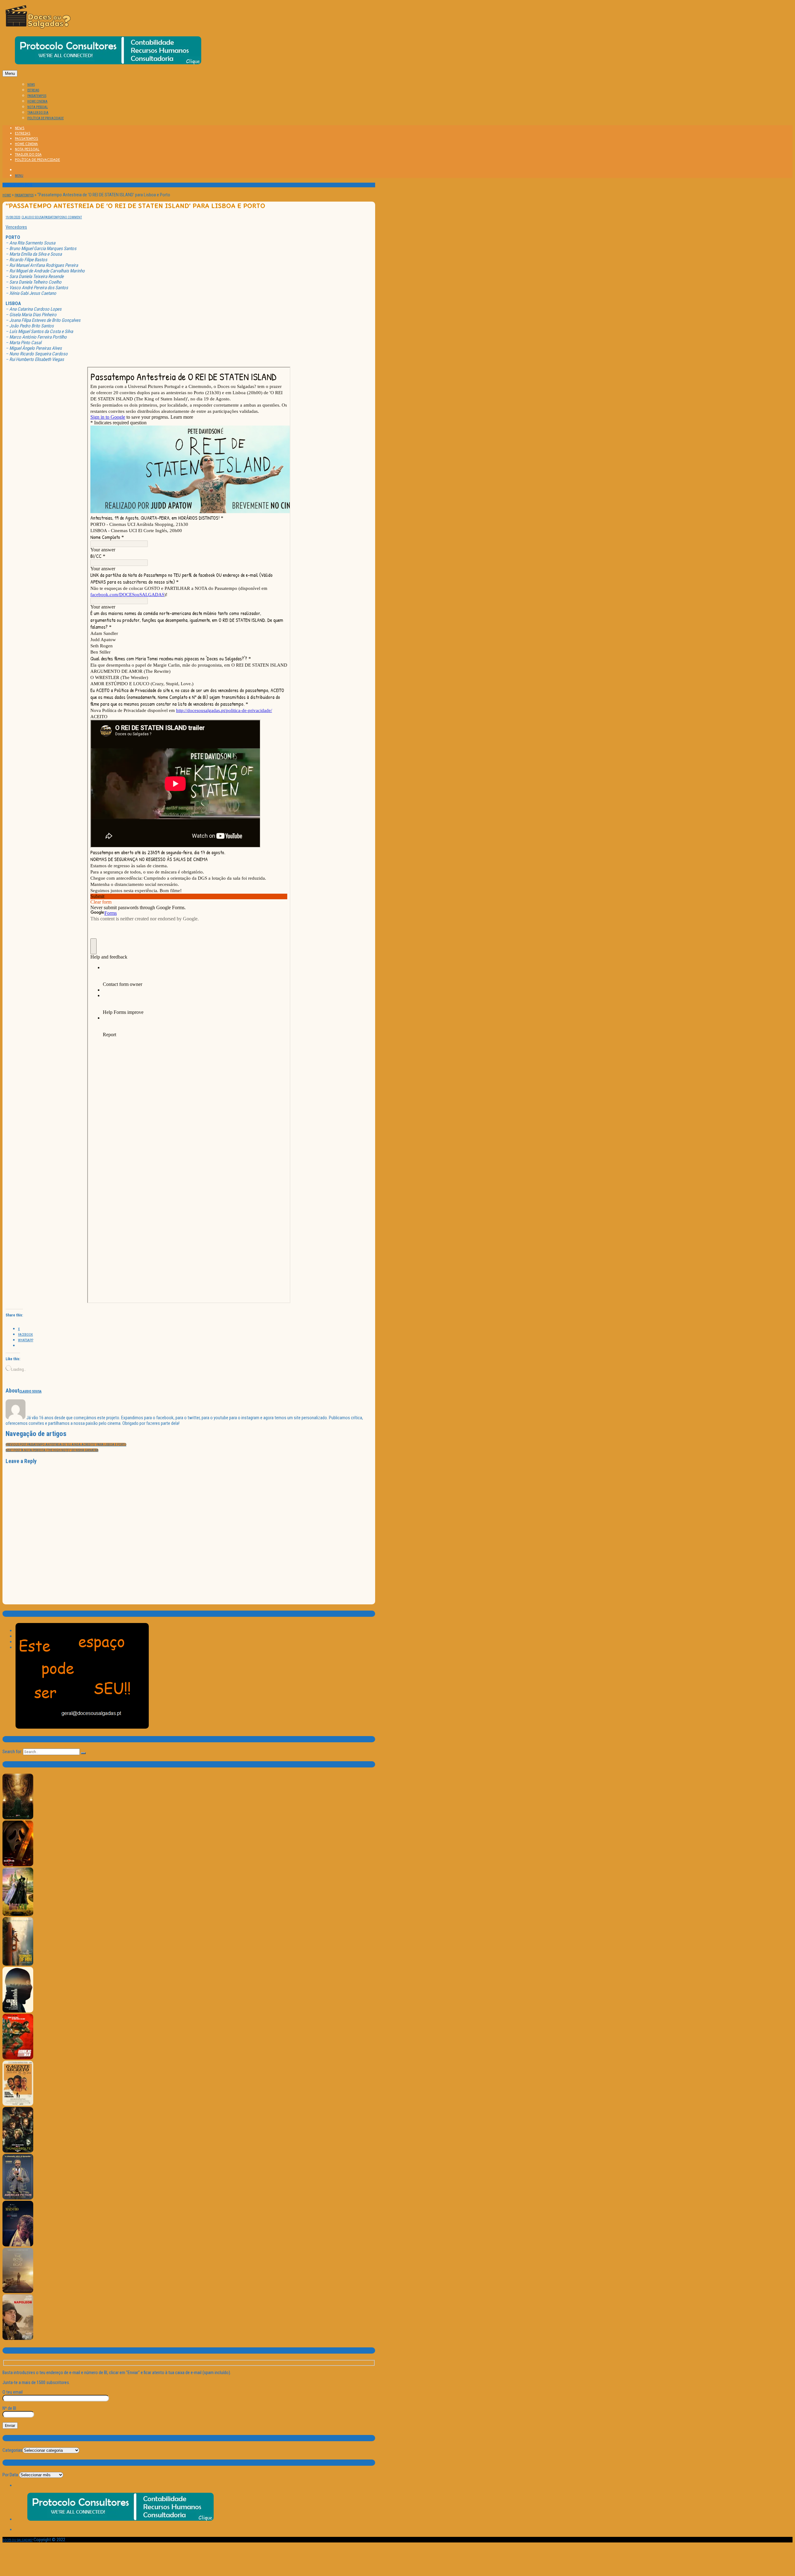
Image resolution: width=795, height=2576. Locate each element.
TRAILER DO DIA (38, 113)
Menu (10, 73)
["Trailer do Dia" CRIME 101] (18, 2011)
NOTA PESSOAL (38, 107)
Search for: (12, 1752)
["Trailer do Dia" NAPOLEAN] (18, 2339)
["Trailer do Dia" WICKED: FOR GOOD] (18, 1915)
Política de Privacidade (45, 118)
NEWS (31, 85)
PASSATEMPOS (37, 96)
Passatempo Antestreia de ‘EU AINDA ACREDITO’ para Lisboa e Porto (66, 1445)
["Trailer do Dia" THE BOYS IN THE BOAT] (18, 2292)
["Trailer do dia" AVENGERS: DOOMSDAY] (18, 1818)
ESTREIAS (33, 90)
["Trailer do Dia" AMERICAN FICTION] (18, 2198)
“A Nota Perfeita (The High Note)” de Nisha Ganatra (52, 1450)
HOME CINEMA (37, 101)
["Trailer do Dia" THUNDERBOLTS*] (18, 2152)
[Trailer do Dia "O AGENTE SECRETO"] (18, 2105)
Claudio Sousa (33, 217)
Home (7, 195)
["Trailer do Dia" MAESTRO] (18, 2245)
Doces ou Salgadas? (18, 2540)
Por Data (10, 2475)
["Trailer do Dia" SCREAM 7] (18, 1865)
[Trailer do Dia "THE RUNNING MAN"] (18, 2058)
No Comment (72, 217)
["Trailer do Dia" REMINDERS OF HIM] (18, 1965)
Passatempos (24, 195)
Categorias (12, 2450)
